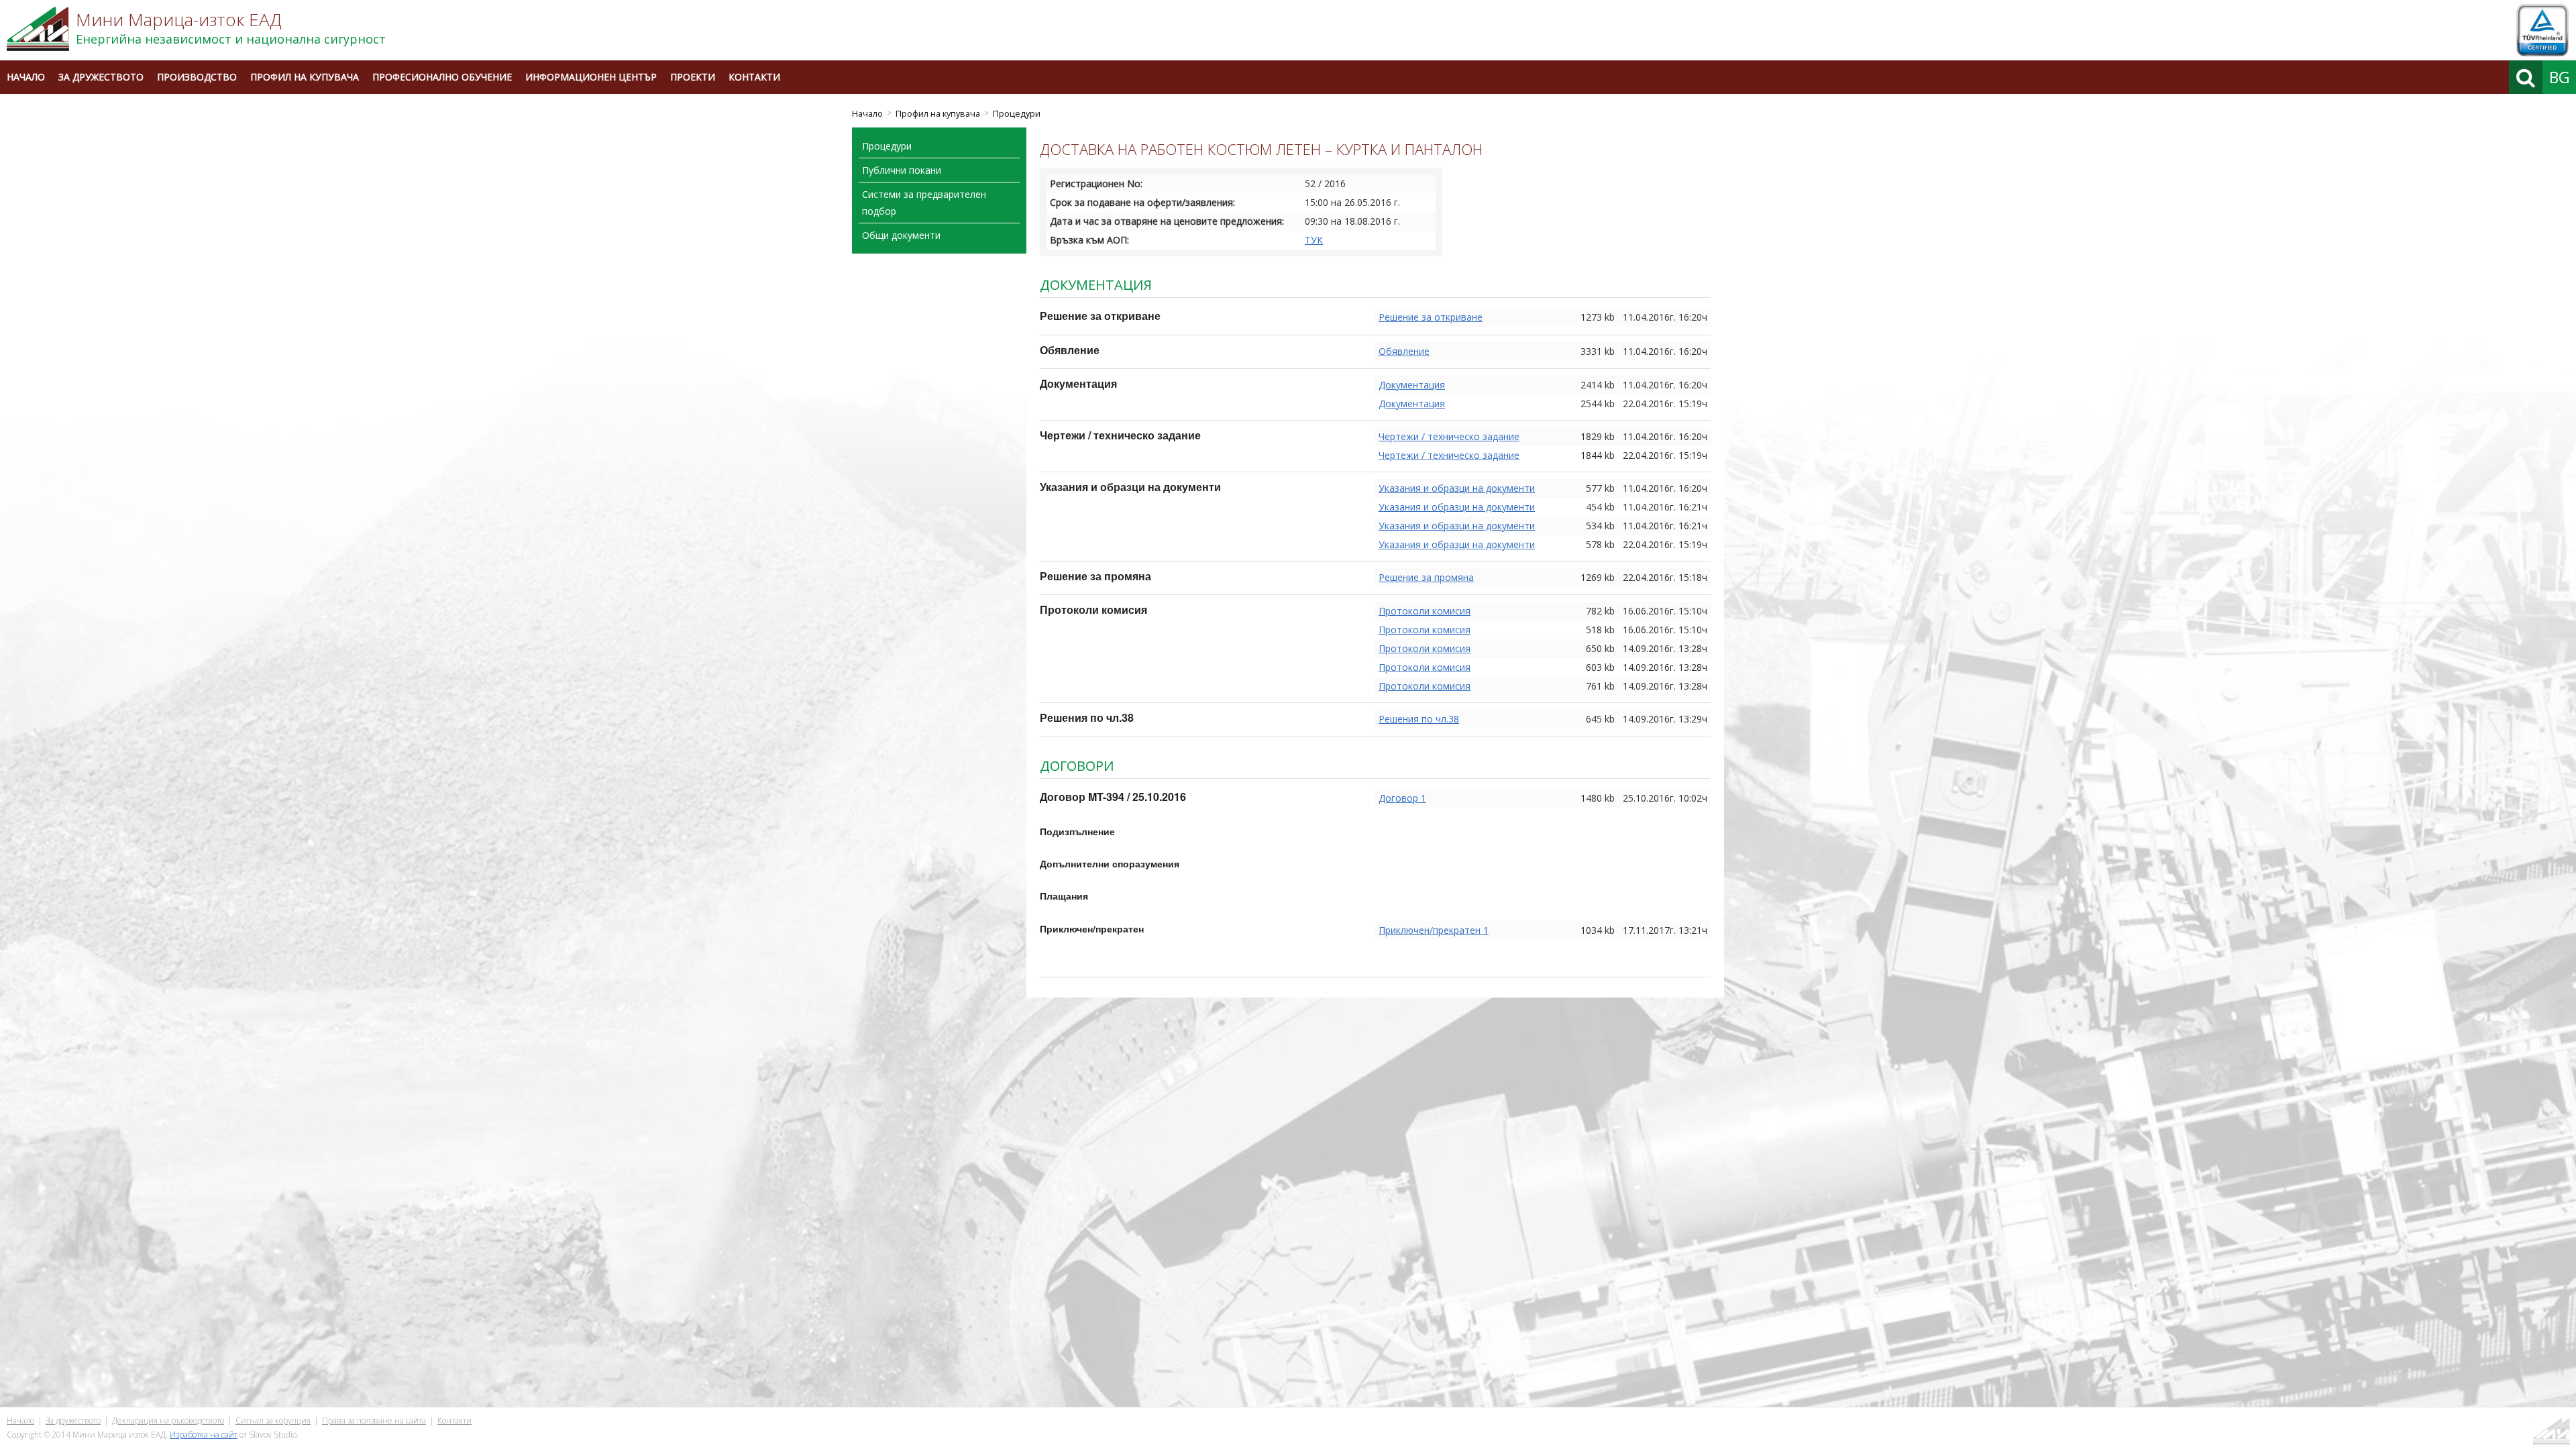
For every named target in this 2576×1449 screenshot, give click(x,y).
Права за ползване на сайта (374, 1420)
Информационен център (591, 77)
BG (2560, 77)
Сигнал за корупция (273, 1420)
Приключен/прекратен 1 (1434, 930)
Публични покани (902, 170)
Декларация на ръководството (168, 1420)
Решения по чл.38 (1419, 719)
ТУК (1314, 240)
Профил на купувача (305, 77)
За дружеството (101, 77)
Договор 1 (1402, 798)
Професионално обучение (442, 77)
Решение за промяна (1426, 577)
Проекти (693, 77)
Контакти (754, 77)
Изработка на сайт (204, 1435)
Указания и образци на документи (1457, 488)
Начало (26, 77)
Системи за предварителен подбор (924, 203)
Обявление (1404, 351)
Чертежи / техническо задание (1449, 436)
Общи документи (901, 235)
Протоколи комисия (1425, 611)
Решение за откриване (1431, 317)
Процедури (1017, 114)
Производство (197, 77)
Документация (1412, 385)
